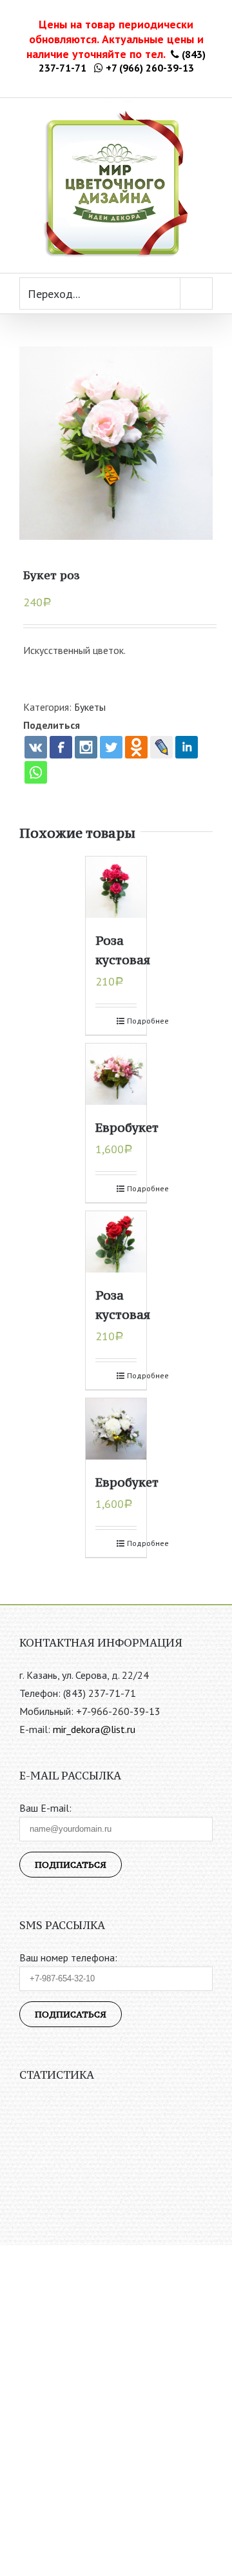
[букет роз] (116, 443)
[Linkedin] (187, 747)
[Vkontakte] (36, 747)
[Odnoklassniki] (136, 747)
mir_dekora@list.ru (94, 1729)
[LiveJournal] (161, 747)
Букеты (90, 707)
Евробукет (127, 1127)
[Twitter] (111, 747)
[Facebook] (61, 747)
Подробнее (132, 1021)
